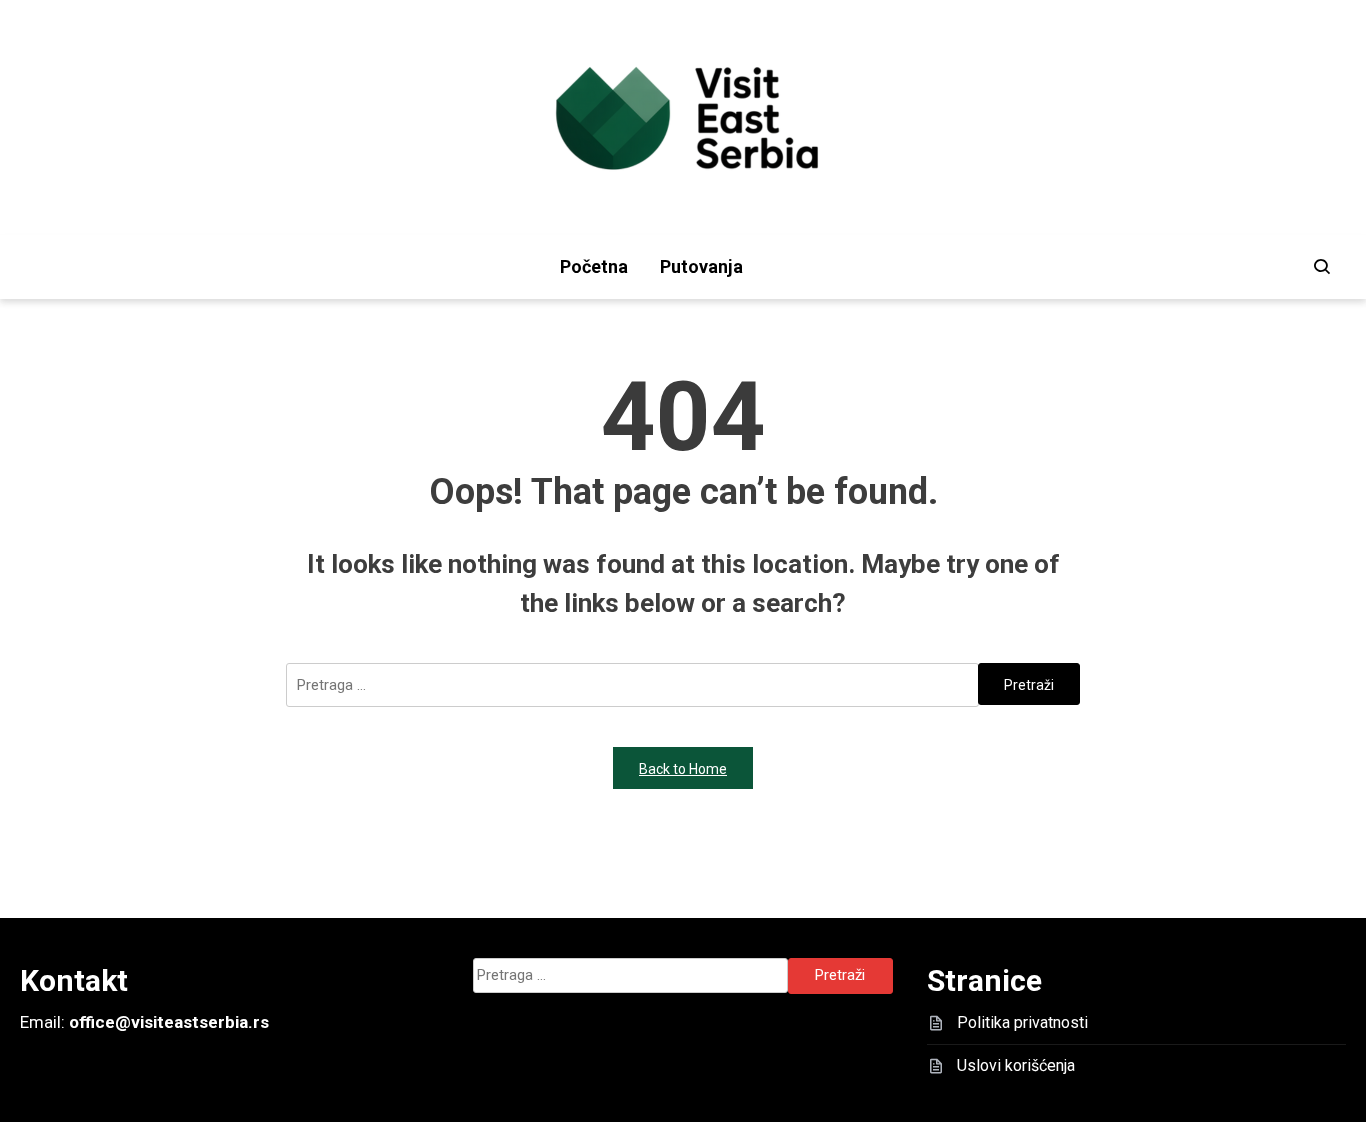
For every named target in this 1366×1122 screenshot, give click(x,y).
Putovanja (701, 266)
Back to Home (683, 769)
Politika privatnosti (1022, 1022)
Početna (594, 266)
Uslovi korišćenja (1016, 1065)
